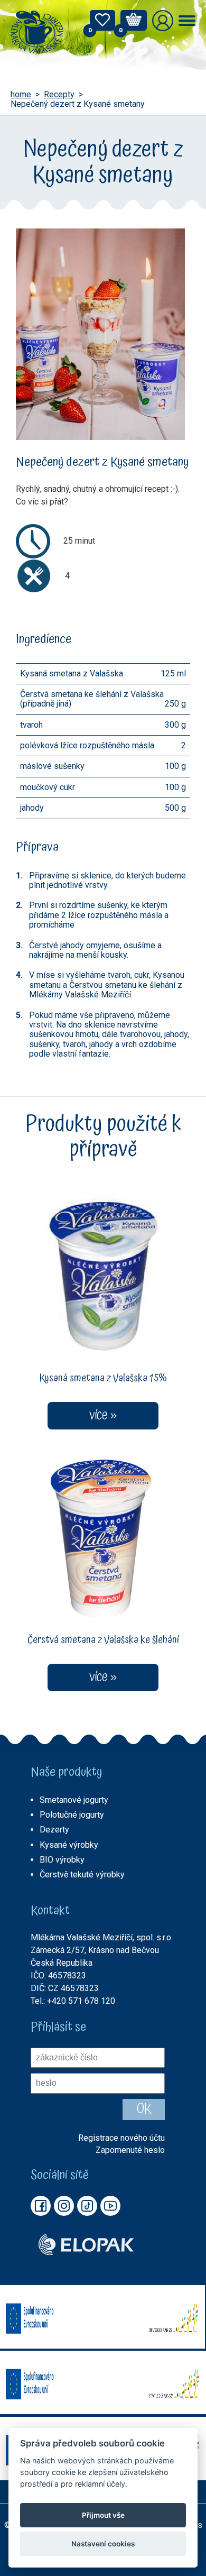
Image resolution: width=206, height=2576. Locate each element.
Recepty (59, 95)
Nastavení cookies (103, 2544)
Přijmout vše (103, 2515)
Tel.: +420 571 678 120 (73, 2001)
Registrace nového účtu (121, 2138)
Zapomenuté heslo (130, 2150)
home (21, 95)
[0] (102, 23)
